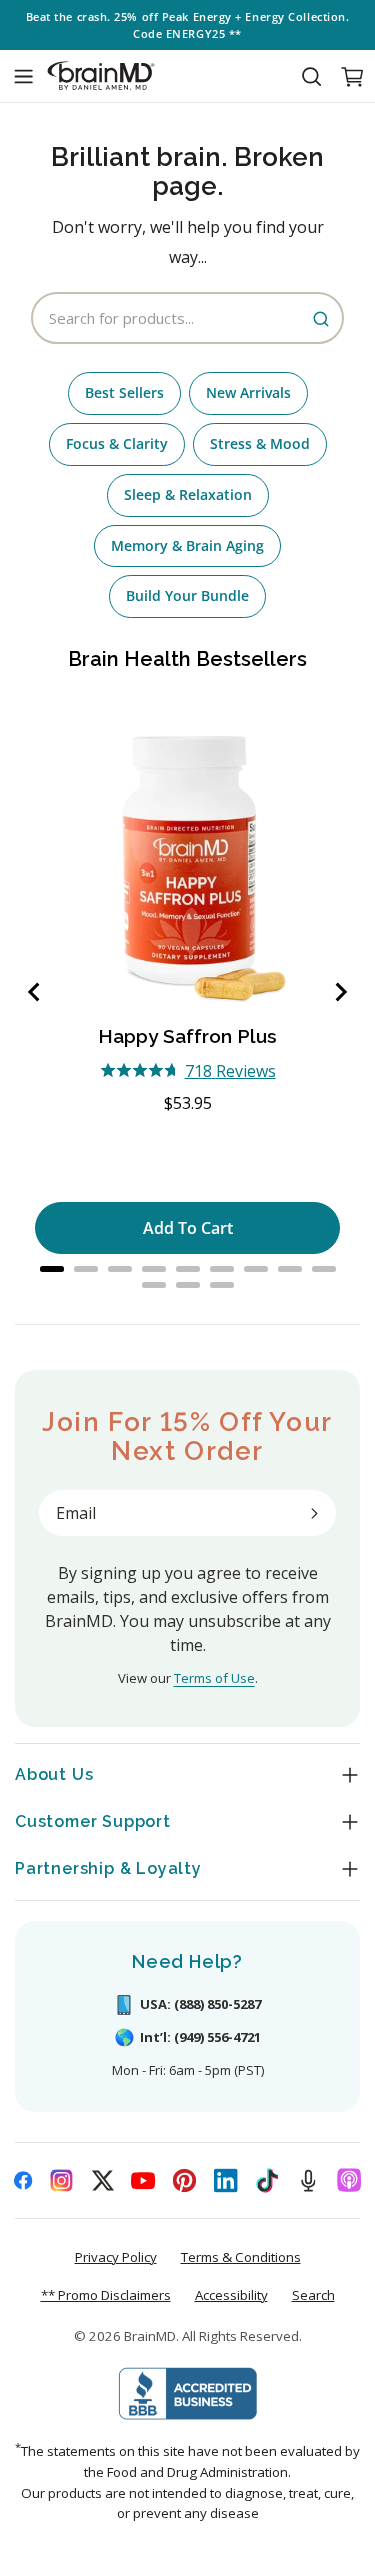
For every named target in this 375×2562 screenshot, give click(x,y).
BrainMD (150, 2336)
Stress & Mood (260, 443)
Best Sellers (124, 392)
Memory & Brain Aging (187, 545)
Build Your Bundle (187, 595)
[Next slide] (340, 992)
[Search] (311, 76)
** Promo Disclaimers (106, 2295)
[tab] (52, 1269)
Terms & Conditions (241, 2257)
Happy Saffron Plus (187, 1036)
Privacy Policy (116, 2257)
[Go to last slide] (35, 992)
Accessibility (231, 2295)
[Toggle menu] (23, 76)
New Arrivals (248, 392)
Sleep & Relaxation (188, 494)
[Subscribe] (314, 1513)
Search (313, 2295)
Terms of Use (214, 1678)
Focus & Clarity (117, 443)
